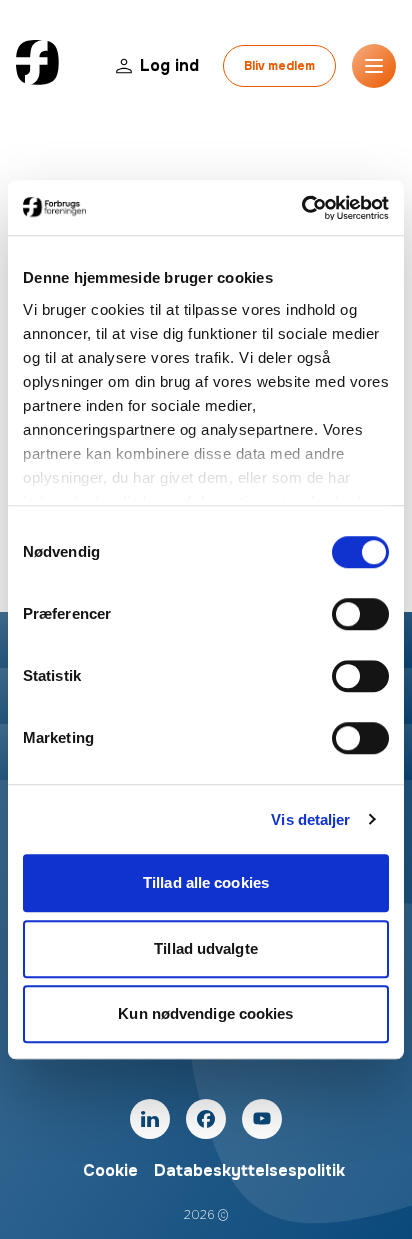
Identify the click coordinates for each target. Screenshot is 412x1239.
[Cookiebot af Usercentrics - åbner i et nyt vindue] (301, 208)
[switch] (360, 614)
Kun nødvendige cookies (205, 1013)
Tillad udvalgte (206, 948)
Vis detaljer (310, 819)
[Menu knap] (374, 66)
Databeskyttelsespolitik (249, 1170)
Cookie (110, 1170)
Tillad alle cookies (206, 882)
